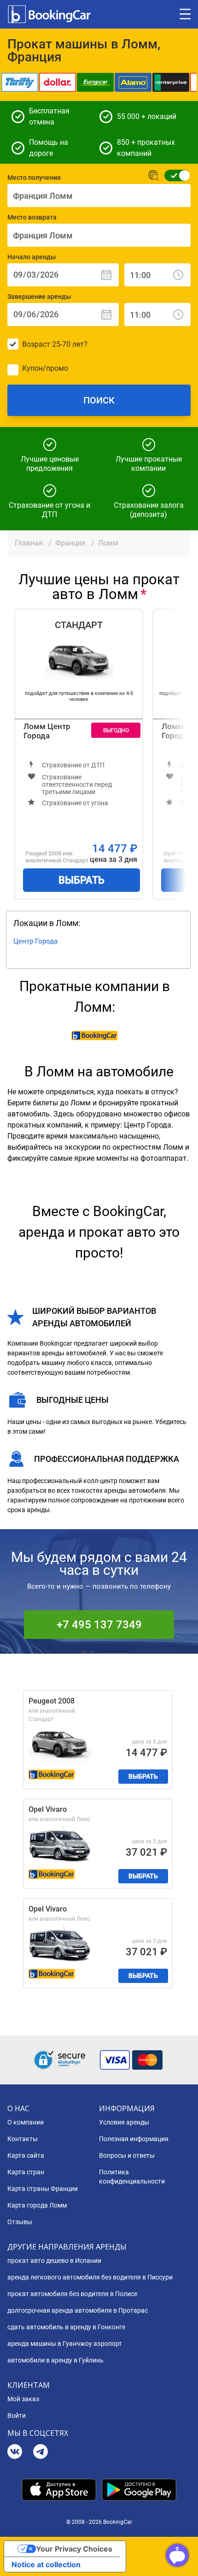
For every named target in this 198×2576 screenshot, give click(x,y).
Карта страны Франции (43, 2189)
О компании (26, 2122)
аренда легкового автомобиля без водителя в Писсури (90, 2277)
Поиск (99, 400)
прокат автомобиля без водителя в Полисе (72, 2294)
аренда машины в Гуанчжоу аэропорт (65, 2344)
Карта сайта (26, 2155)
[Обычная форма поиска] (174, 175)
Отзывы (20, 2222)
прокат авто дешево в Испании (54, 2261)
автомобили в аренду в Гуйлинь (55, 2360)
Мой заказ (23, 2399)
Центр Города (35, 941)
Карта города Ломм (37, 2205)
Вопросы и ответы (127, 2155)
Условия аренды (124, 2122)
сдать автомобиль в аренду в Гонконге (66, 2327)
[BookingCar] (50, 14)
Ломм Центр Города (47, 731)
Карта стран (26, 2172)
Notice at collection (46, 2564)
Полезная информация (134, 2139)
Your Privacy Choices (74, 2549)
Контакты (23, 2139)
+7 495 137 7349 (99, 1625)
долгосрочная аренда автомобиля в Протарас (78, 2310)
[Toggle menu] (185, 14)
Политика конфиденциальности (132, 2177)
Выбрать (82, 880)
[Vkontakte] (15, 2453)
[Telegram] (41, 2453)
